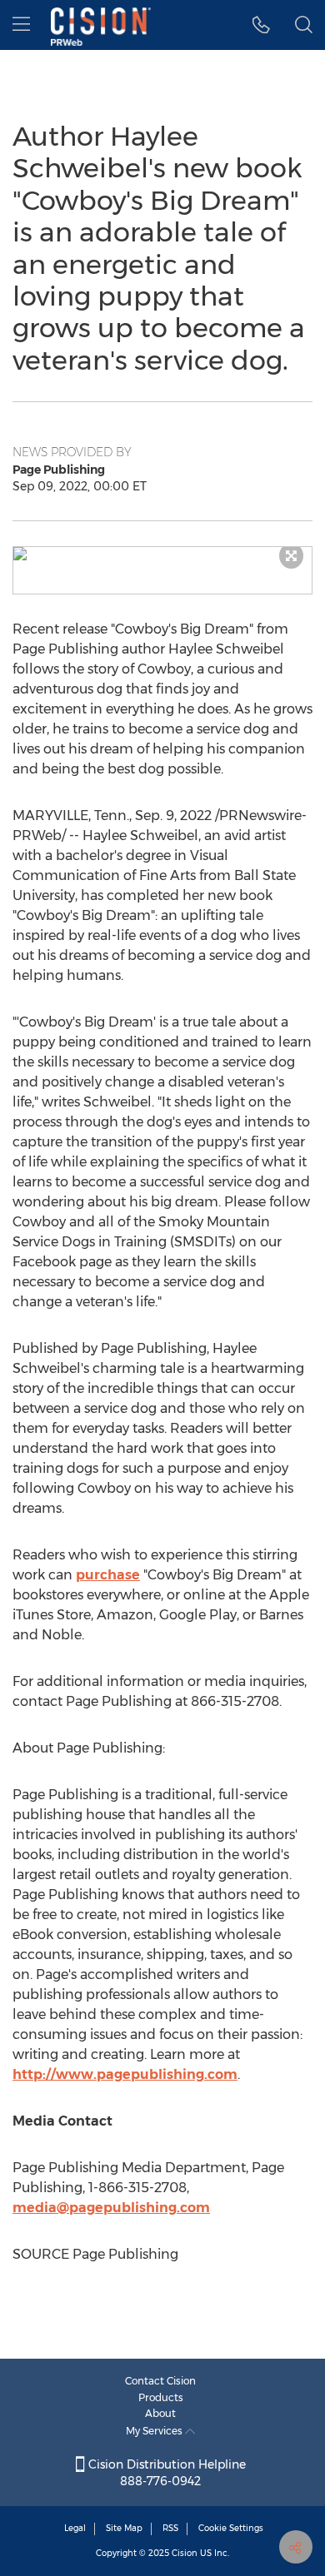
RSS (170, 2528)
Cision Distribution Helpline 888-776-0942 (165, 2473)
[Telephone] (261, 25)
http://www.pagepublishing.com (125, 2074)
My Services (155, 2431)
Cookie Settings (231, 2528)
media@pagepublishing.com (111, 2208)
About (160, 2413)
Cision (185, 2553)
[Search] (304, 25)
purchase (108, 1575)
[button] (162, 554)
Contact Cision (160, 2381)
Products (161, 2397)
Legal (75, 2528)
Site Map (124, 2528)
